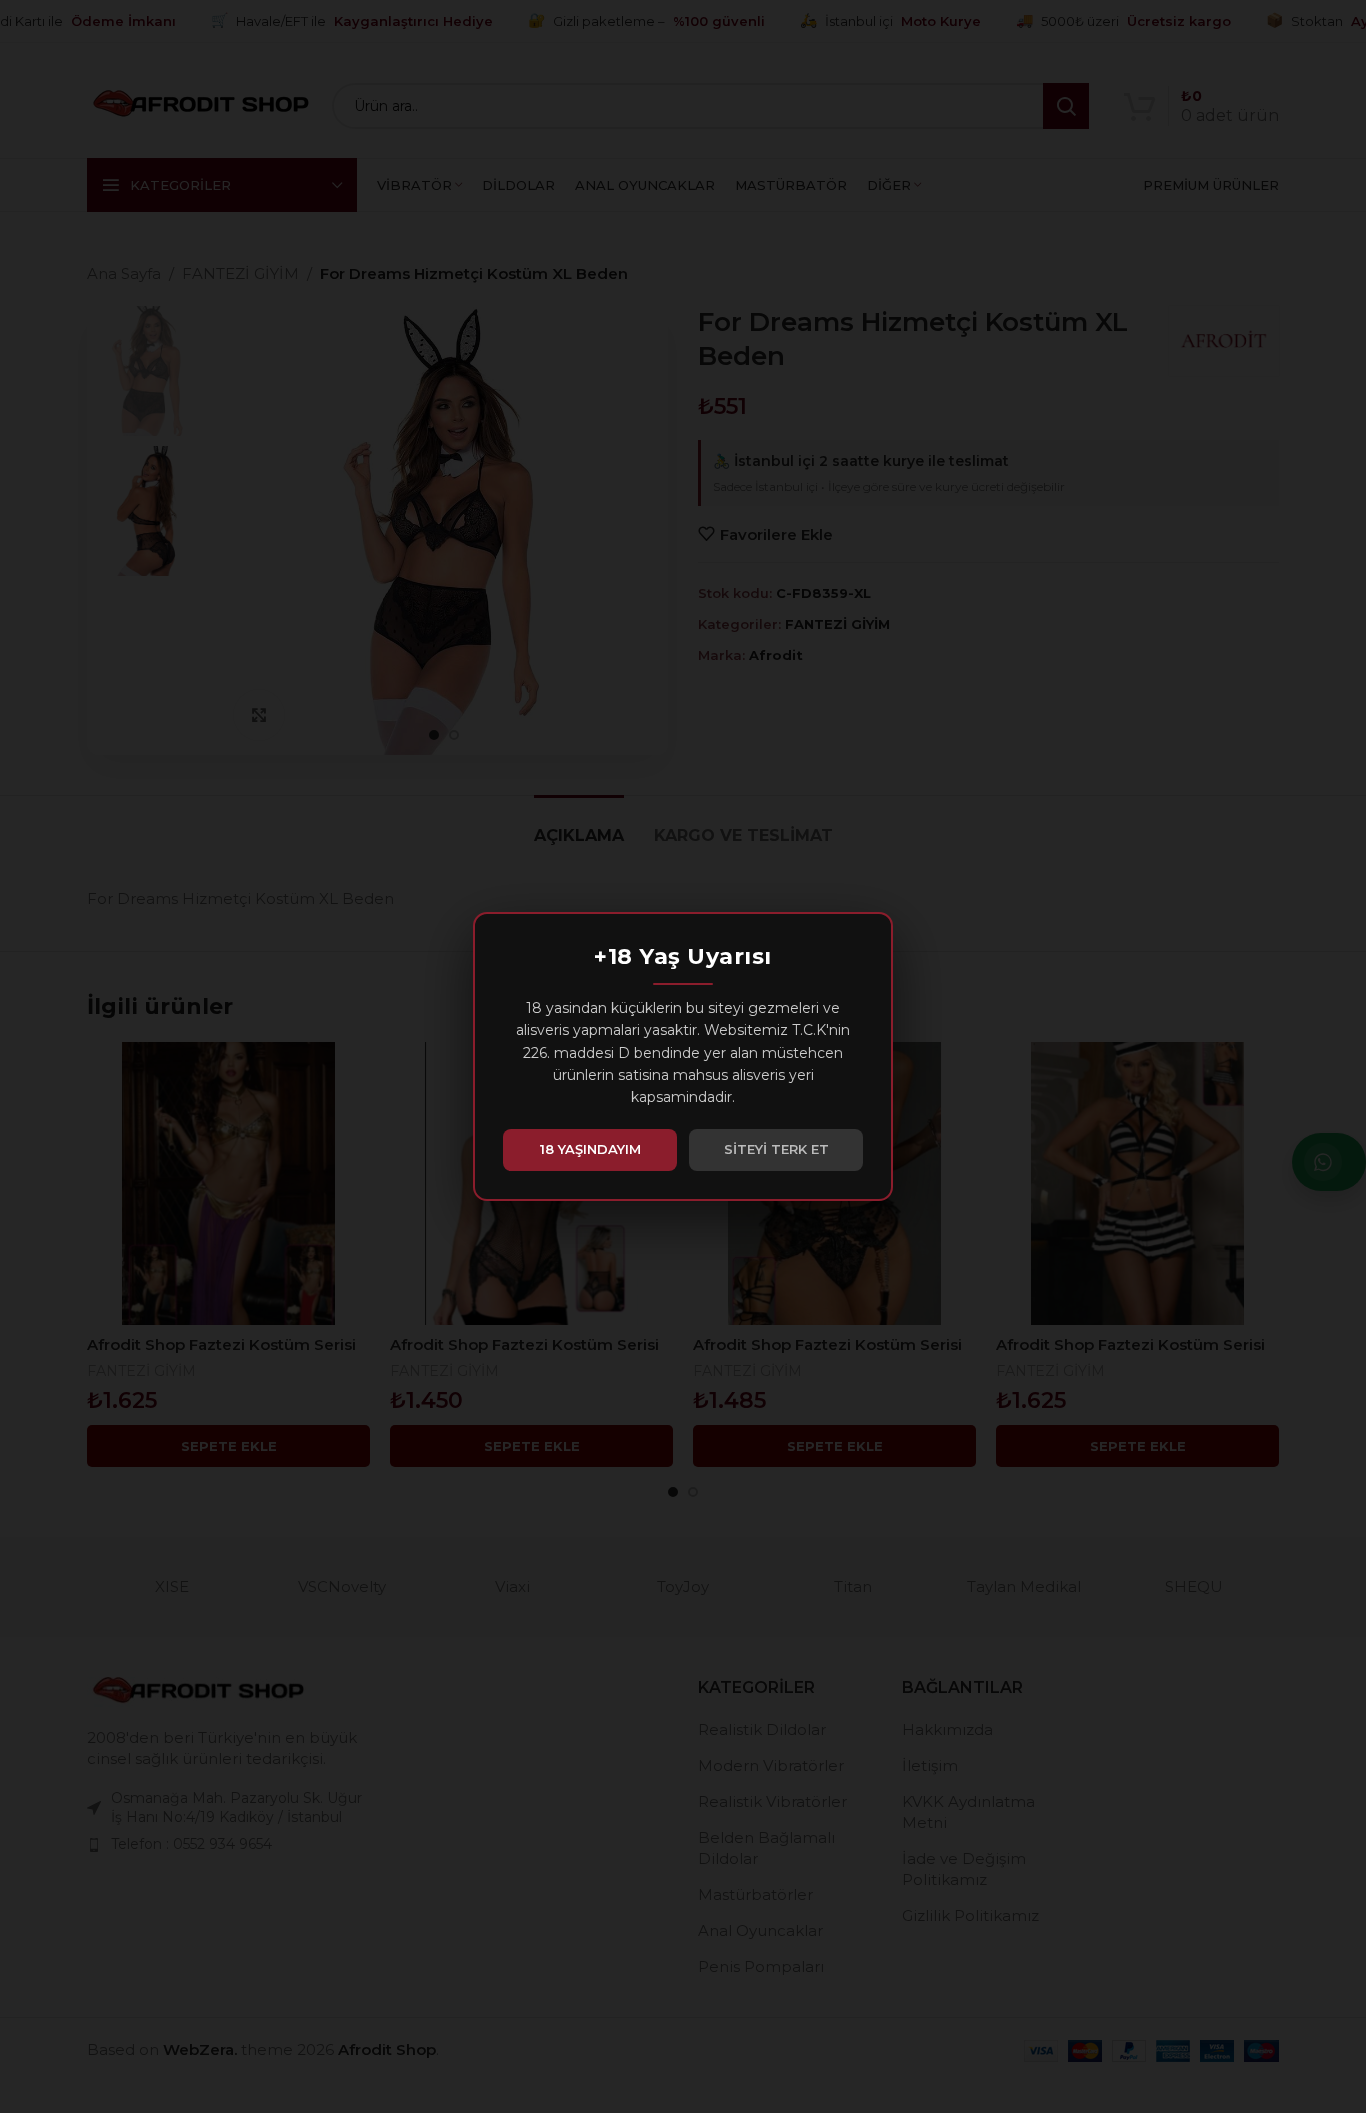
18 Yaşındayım (590, 1149)
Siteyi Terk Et (776, 1149)
